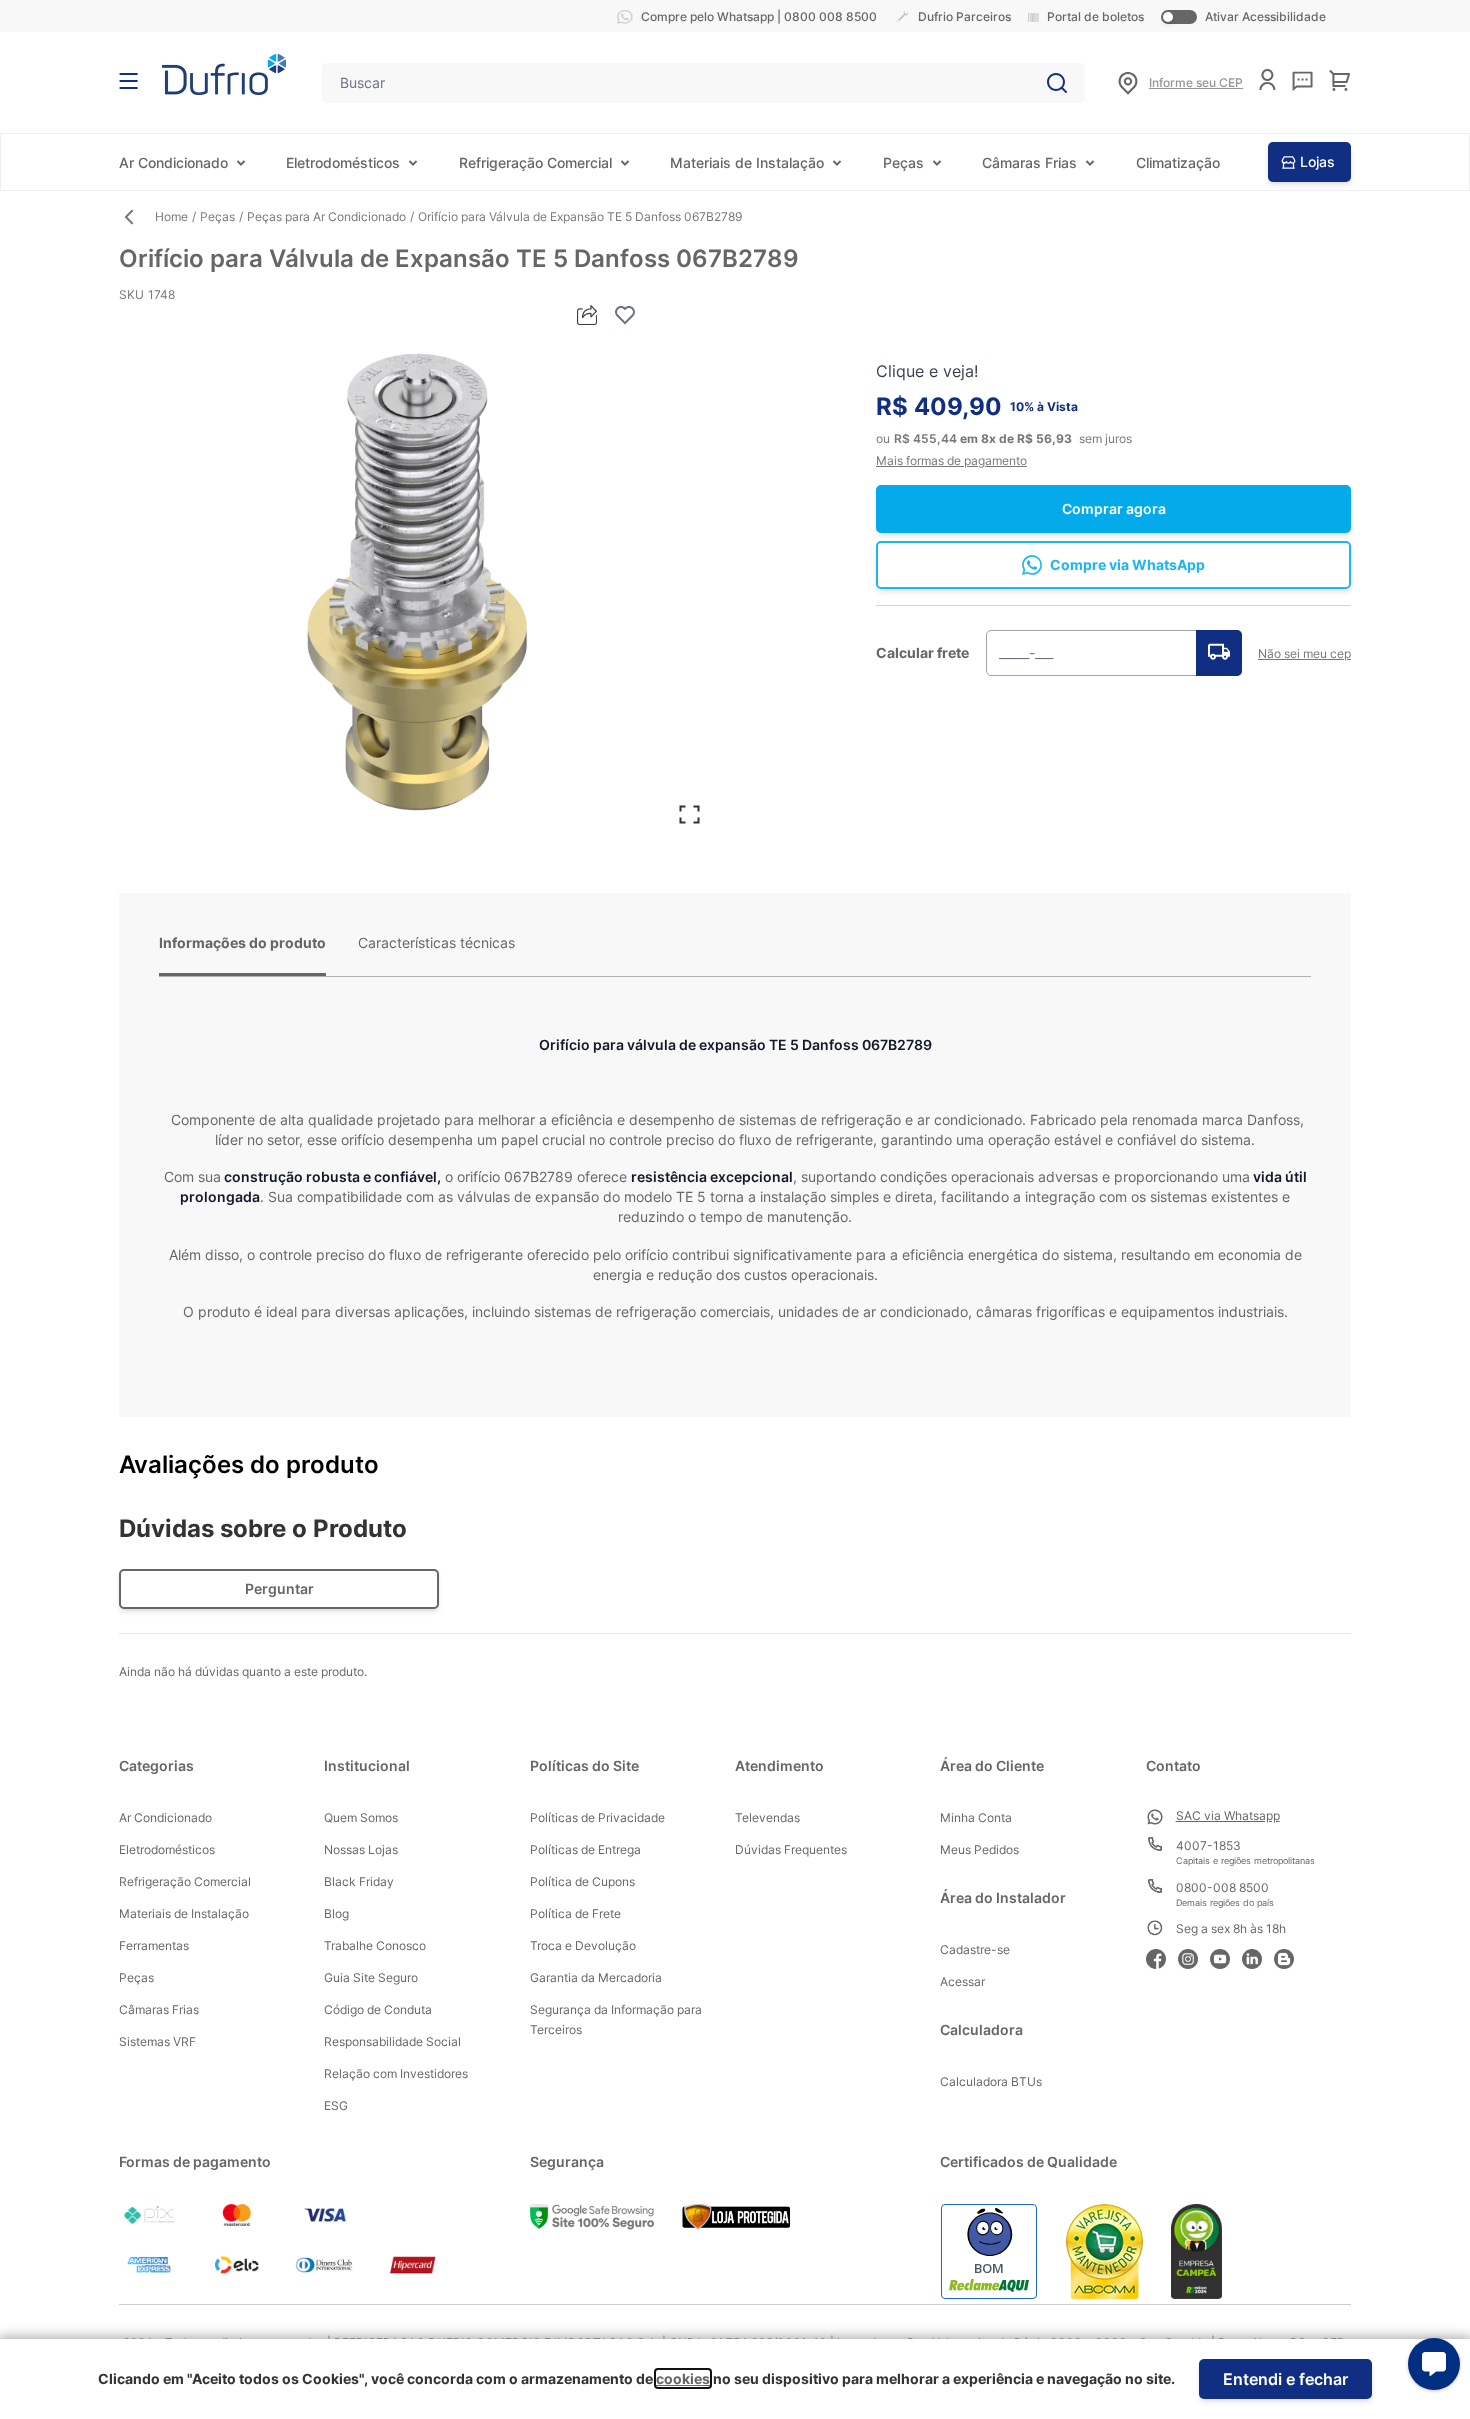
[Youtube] (1226, 1956)
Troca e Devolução (583, 1945)
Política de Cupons (582, 1881)
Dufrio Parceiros (964, 16)
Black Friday (359, 1881)
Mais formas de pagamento (951, 460)
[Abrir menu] (128, 81)
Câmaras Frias (1029, 162)
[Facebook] (1162, 1956)
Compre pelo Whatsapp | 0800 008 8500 (759, 16)
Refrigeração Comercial (535, 162)
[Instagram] (1194, 1956)
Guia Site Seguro (371, 1977)
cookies (683, 2378)
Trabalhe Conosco (375, 1945)
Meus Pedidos (979, 1849)
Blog (336, 1913)
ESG (336, 2105)
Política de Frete (575, 1913)
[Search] (1057, 83)
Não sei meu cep (1304, 653)
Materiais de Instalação (747, 162)
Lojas (1317, 161)
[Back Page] (137, 217)
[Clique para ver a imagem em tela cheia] (417, 586)
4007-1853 (1208, 1845)
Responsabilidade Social (392, 2041)
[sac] (1302, 81)
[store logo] (224, 74)
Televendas (767, 1817)
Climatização (1178, 162)
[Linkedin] (1258, 1956)
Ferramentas (154, 1945)
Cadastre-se (975, 1949)
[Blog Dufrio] (1290, 1956)
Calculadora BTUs (991, 2081)
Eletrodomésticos (343, 162)
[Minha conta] (1267, 79)
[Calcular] (1219, 653)
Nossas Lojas (361, 1849)
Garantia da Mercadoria (596, 1977)
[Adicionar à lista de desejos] (625, 315)
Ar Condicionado (173, 162)
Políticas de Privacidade (597, 1817)
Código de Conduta (378, 2009)
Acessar (962, 1981)
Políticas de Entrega (585, 1849)
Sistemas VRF (157, 2041)
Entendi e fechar (1285, 2379)
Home (171, 216)
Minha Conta (976, 1817)
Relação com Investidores (396, 2073)
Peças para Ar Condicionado (326, 216)
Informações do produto (242, 942)
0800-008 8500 (1222, 1887)
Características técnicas (436, 942)
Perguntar (279, 1588)
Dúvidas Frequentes (791, 1849)
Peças (903, 162)
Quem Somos (361, 1817)
